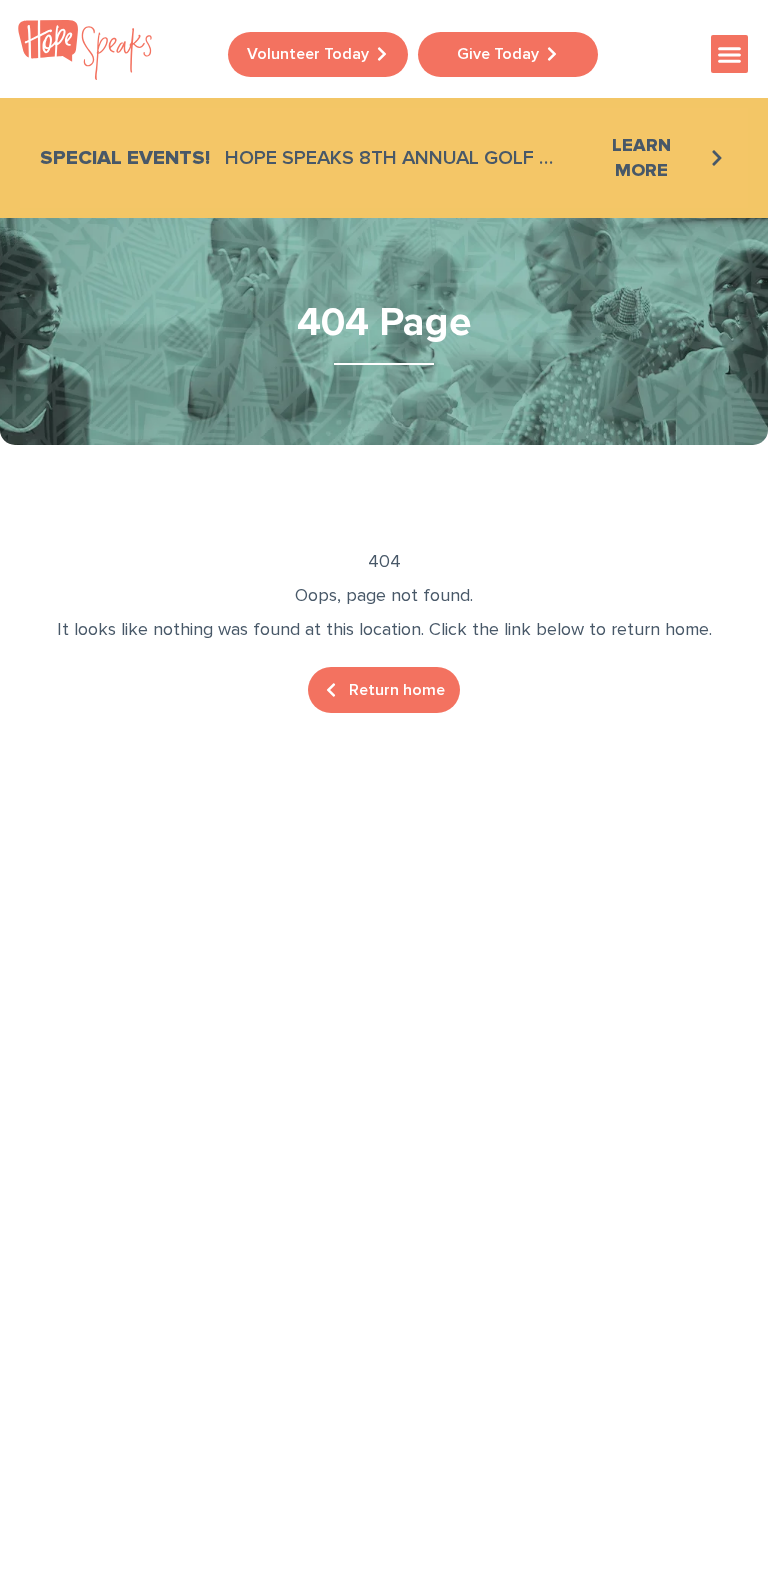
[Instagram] (100, 1294)
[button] (730, 54)
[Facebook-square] (40, 1294)
